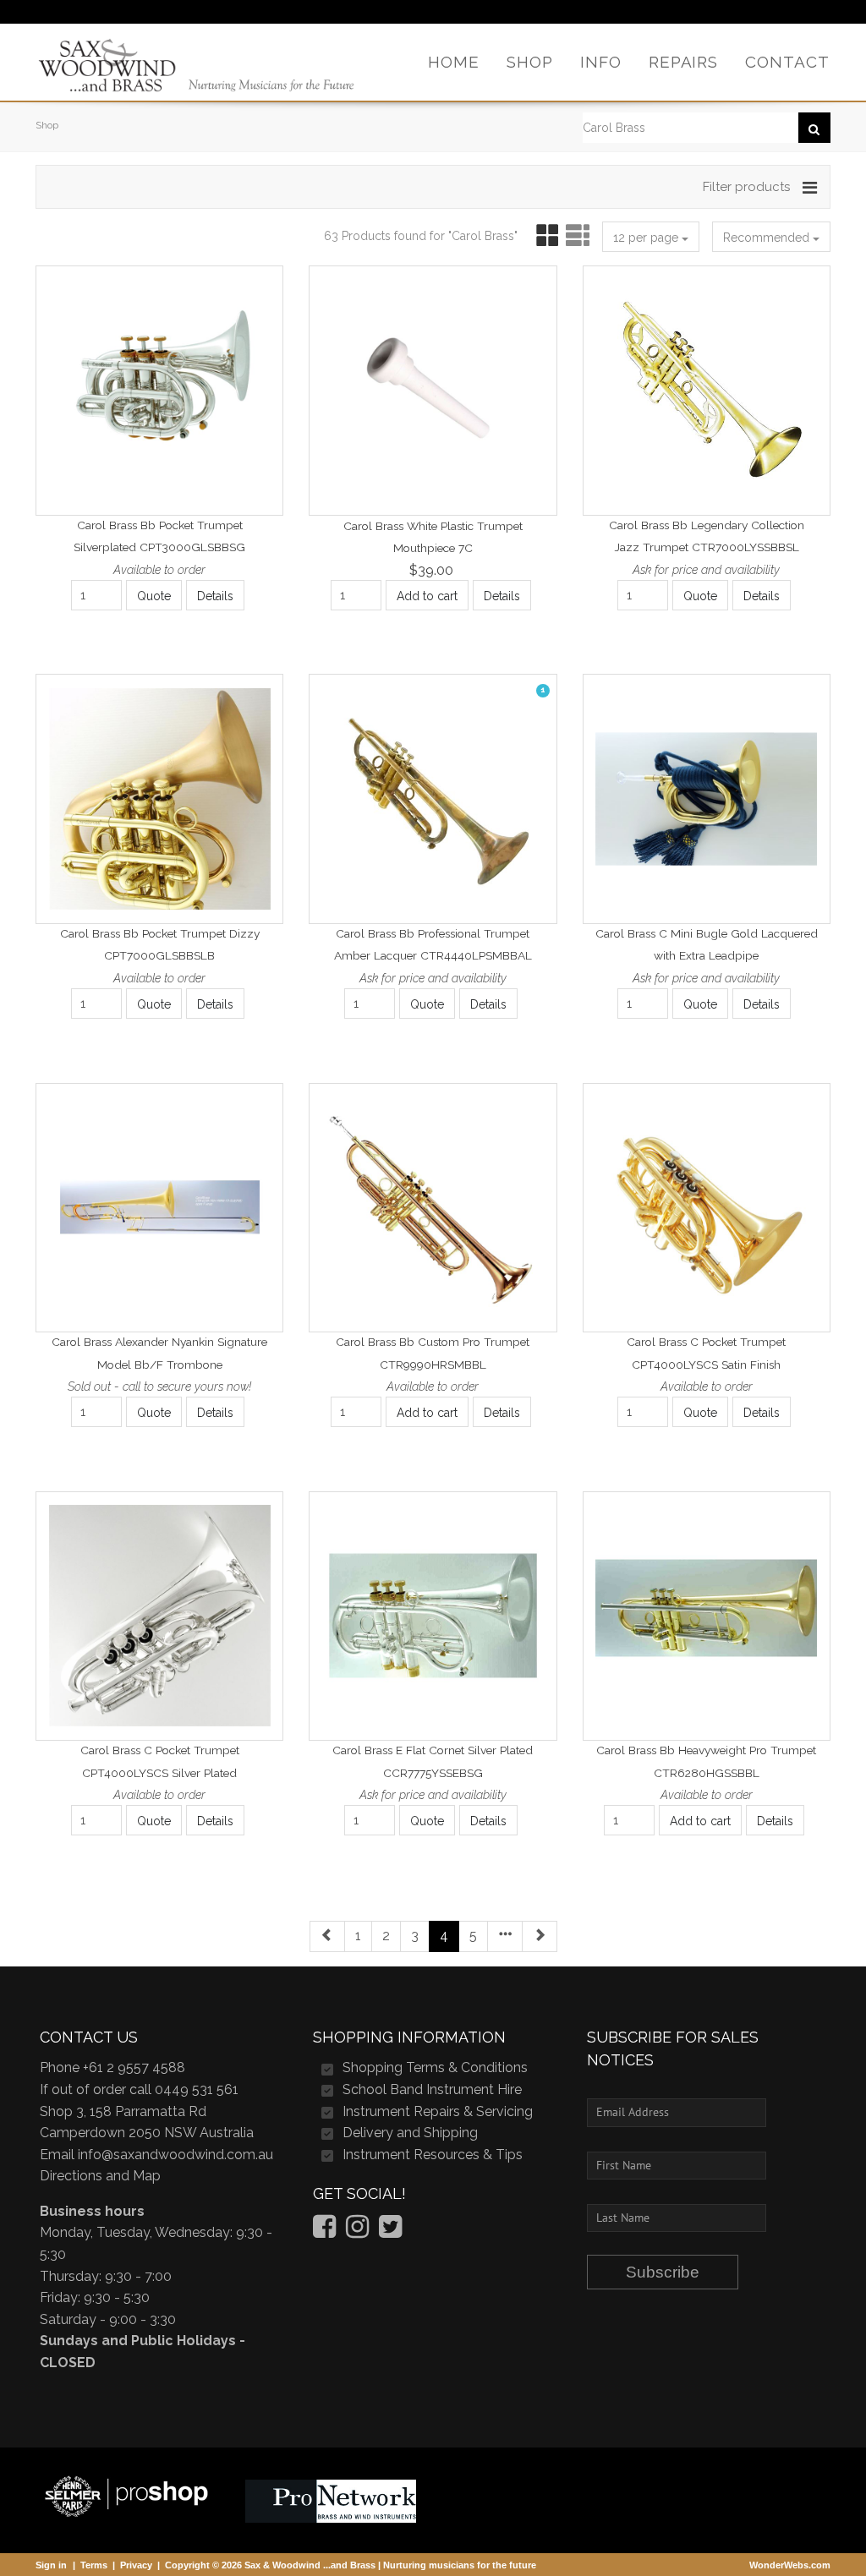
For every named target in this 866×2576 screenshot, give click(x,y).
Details (215, 596)
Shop (47, 125)
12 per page (647, 238)
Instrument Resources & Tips (433, 2155)
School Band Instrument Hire (432, 2089)
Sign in (51, 2565)
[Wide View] (576, 236)
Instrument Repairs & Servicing (438, 2111)
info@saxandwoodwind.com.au (175, 2155)
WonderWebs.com (790, 2565)
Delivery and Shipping (410, 2133)
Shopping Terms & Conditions (435, 2067)
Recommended (768, 238)
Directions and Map (100, 2176)
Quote (154, 596)
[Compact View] (544, 236)
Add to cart (427, 596)
